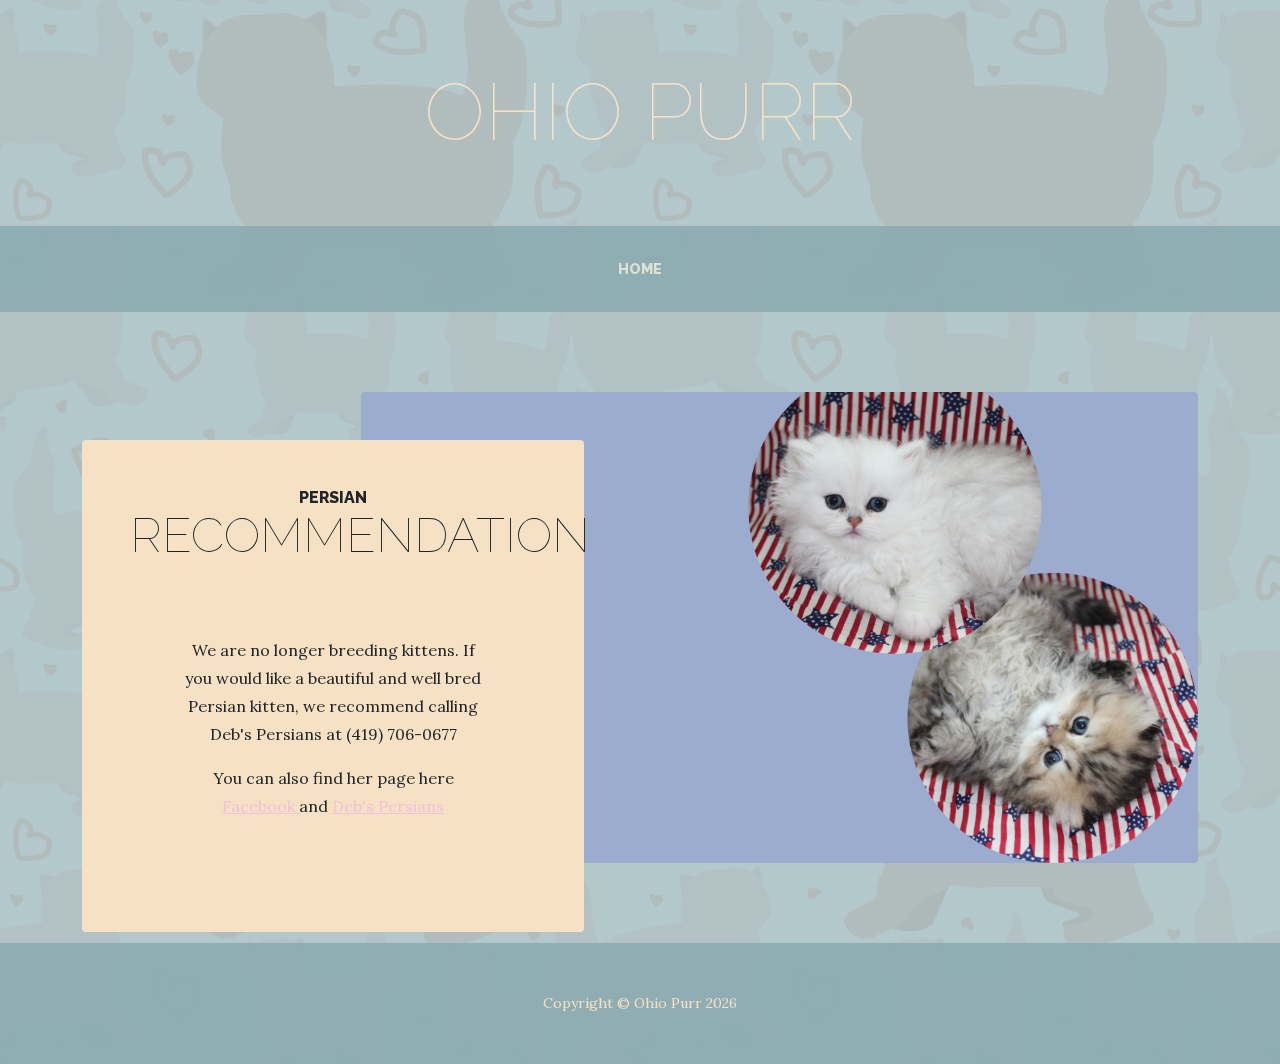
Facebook (260, 806)
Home (640, 268)
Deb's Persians (388, 806)
